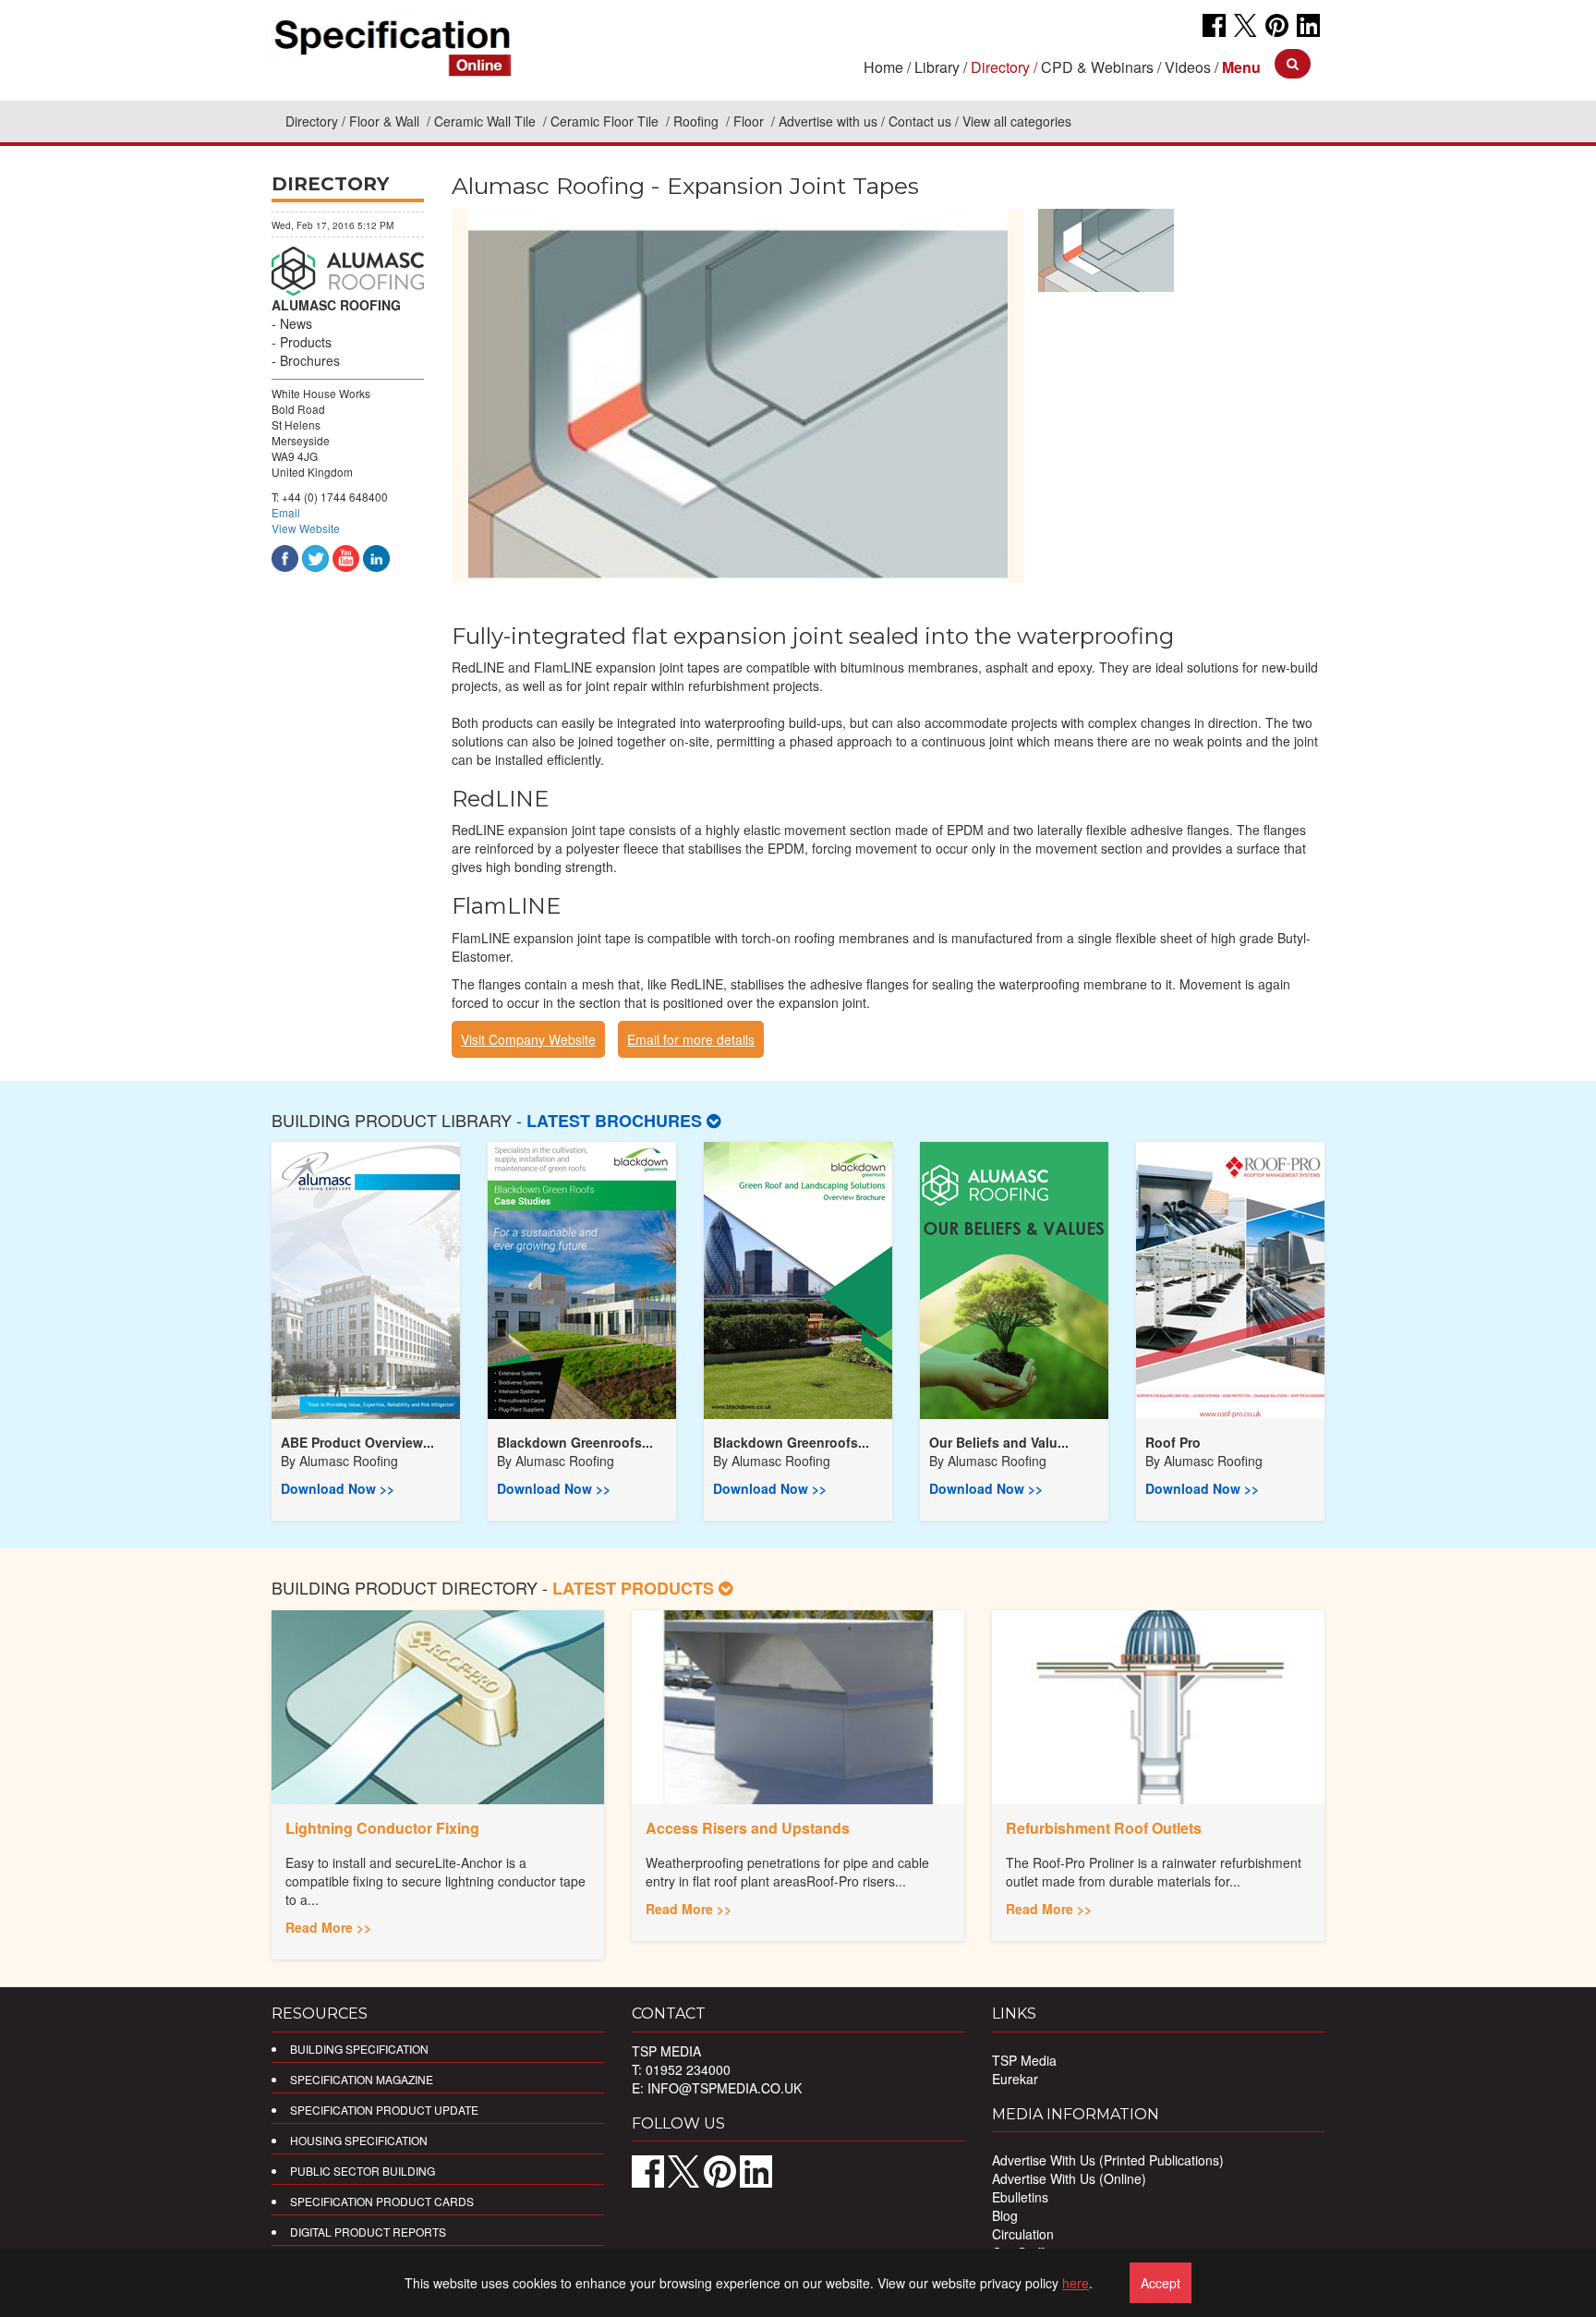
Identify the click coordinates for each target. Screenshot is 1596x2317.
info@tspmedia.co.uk (725, 2088)
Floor (750, 121)
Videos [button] (1188, 67)
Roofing (698, 121)
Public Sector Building (363, 2171)
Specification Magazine (362, 2079)
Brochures (310, 360)
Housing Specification (359, 2140)
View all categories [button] (1017, 121)
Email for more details (691, 1039)
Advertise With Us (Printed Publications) (1108, 2160)
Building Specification (359, 2049)
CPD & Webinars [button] (1097, 67)
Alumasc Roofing (349, 1461)
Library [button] (937, 67)
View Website (306, 528)
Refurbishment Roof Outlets (1104, 1828)
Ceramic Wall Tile (487, 121)
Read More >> (328, 1927)
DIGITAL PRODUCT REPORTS (368, 2232)
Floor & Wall (386, 121)
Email (286, 512)
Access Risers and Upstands (748, 1828)
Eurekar (1015, 2079)
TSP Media (1024, 2060)
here (1076, 2283)
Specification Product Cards (382, 2201)
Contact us (920, 121)
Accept (1161, 2283)
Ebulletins (1020, 2197)
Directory (312, 121)
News (296, 323)
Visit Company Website (528, 1039)
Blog (1005, 2215)
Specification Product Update (384, 2110)
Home (883, 67)
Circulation (1023, 2234)
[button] (1241, 67)
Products (306, 342)
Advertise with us (828, 121)
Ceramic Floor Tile (606, 121)
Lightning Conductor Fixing (382, 1828)
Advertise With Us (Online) (1069, 2178)
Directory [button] (1000, 67)
